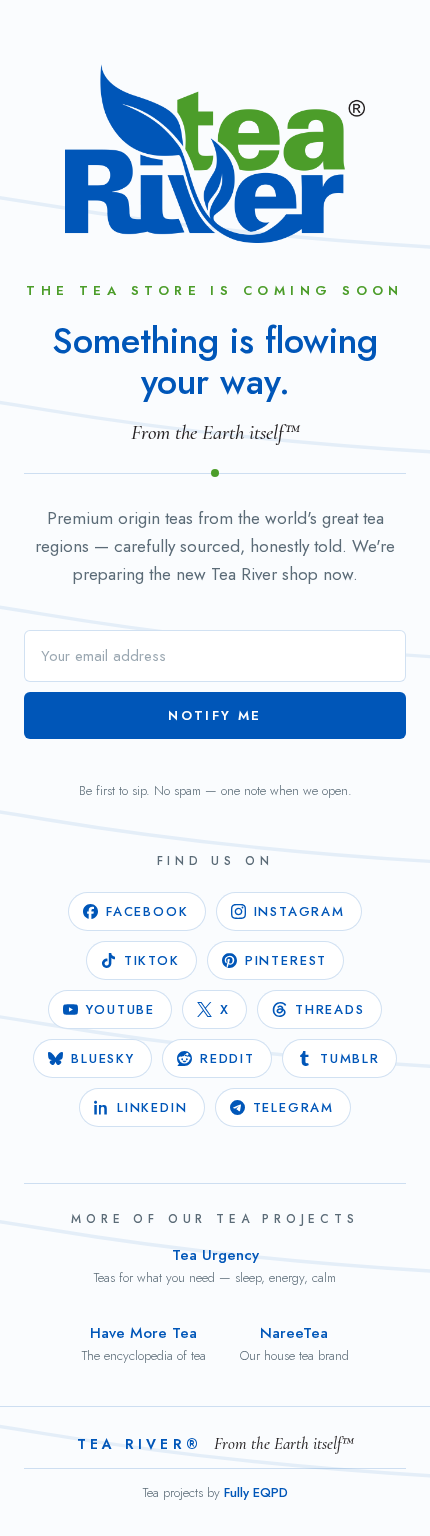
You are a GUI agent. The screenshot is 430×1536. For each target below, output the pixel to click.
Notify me (214, 715)
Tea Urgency (215, 1265)
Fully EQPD (256, 1492)
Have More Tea (144, 1343)
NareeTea (294, 1343)
